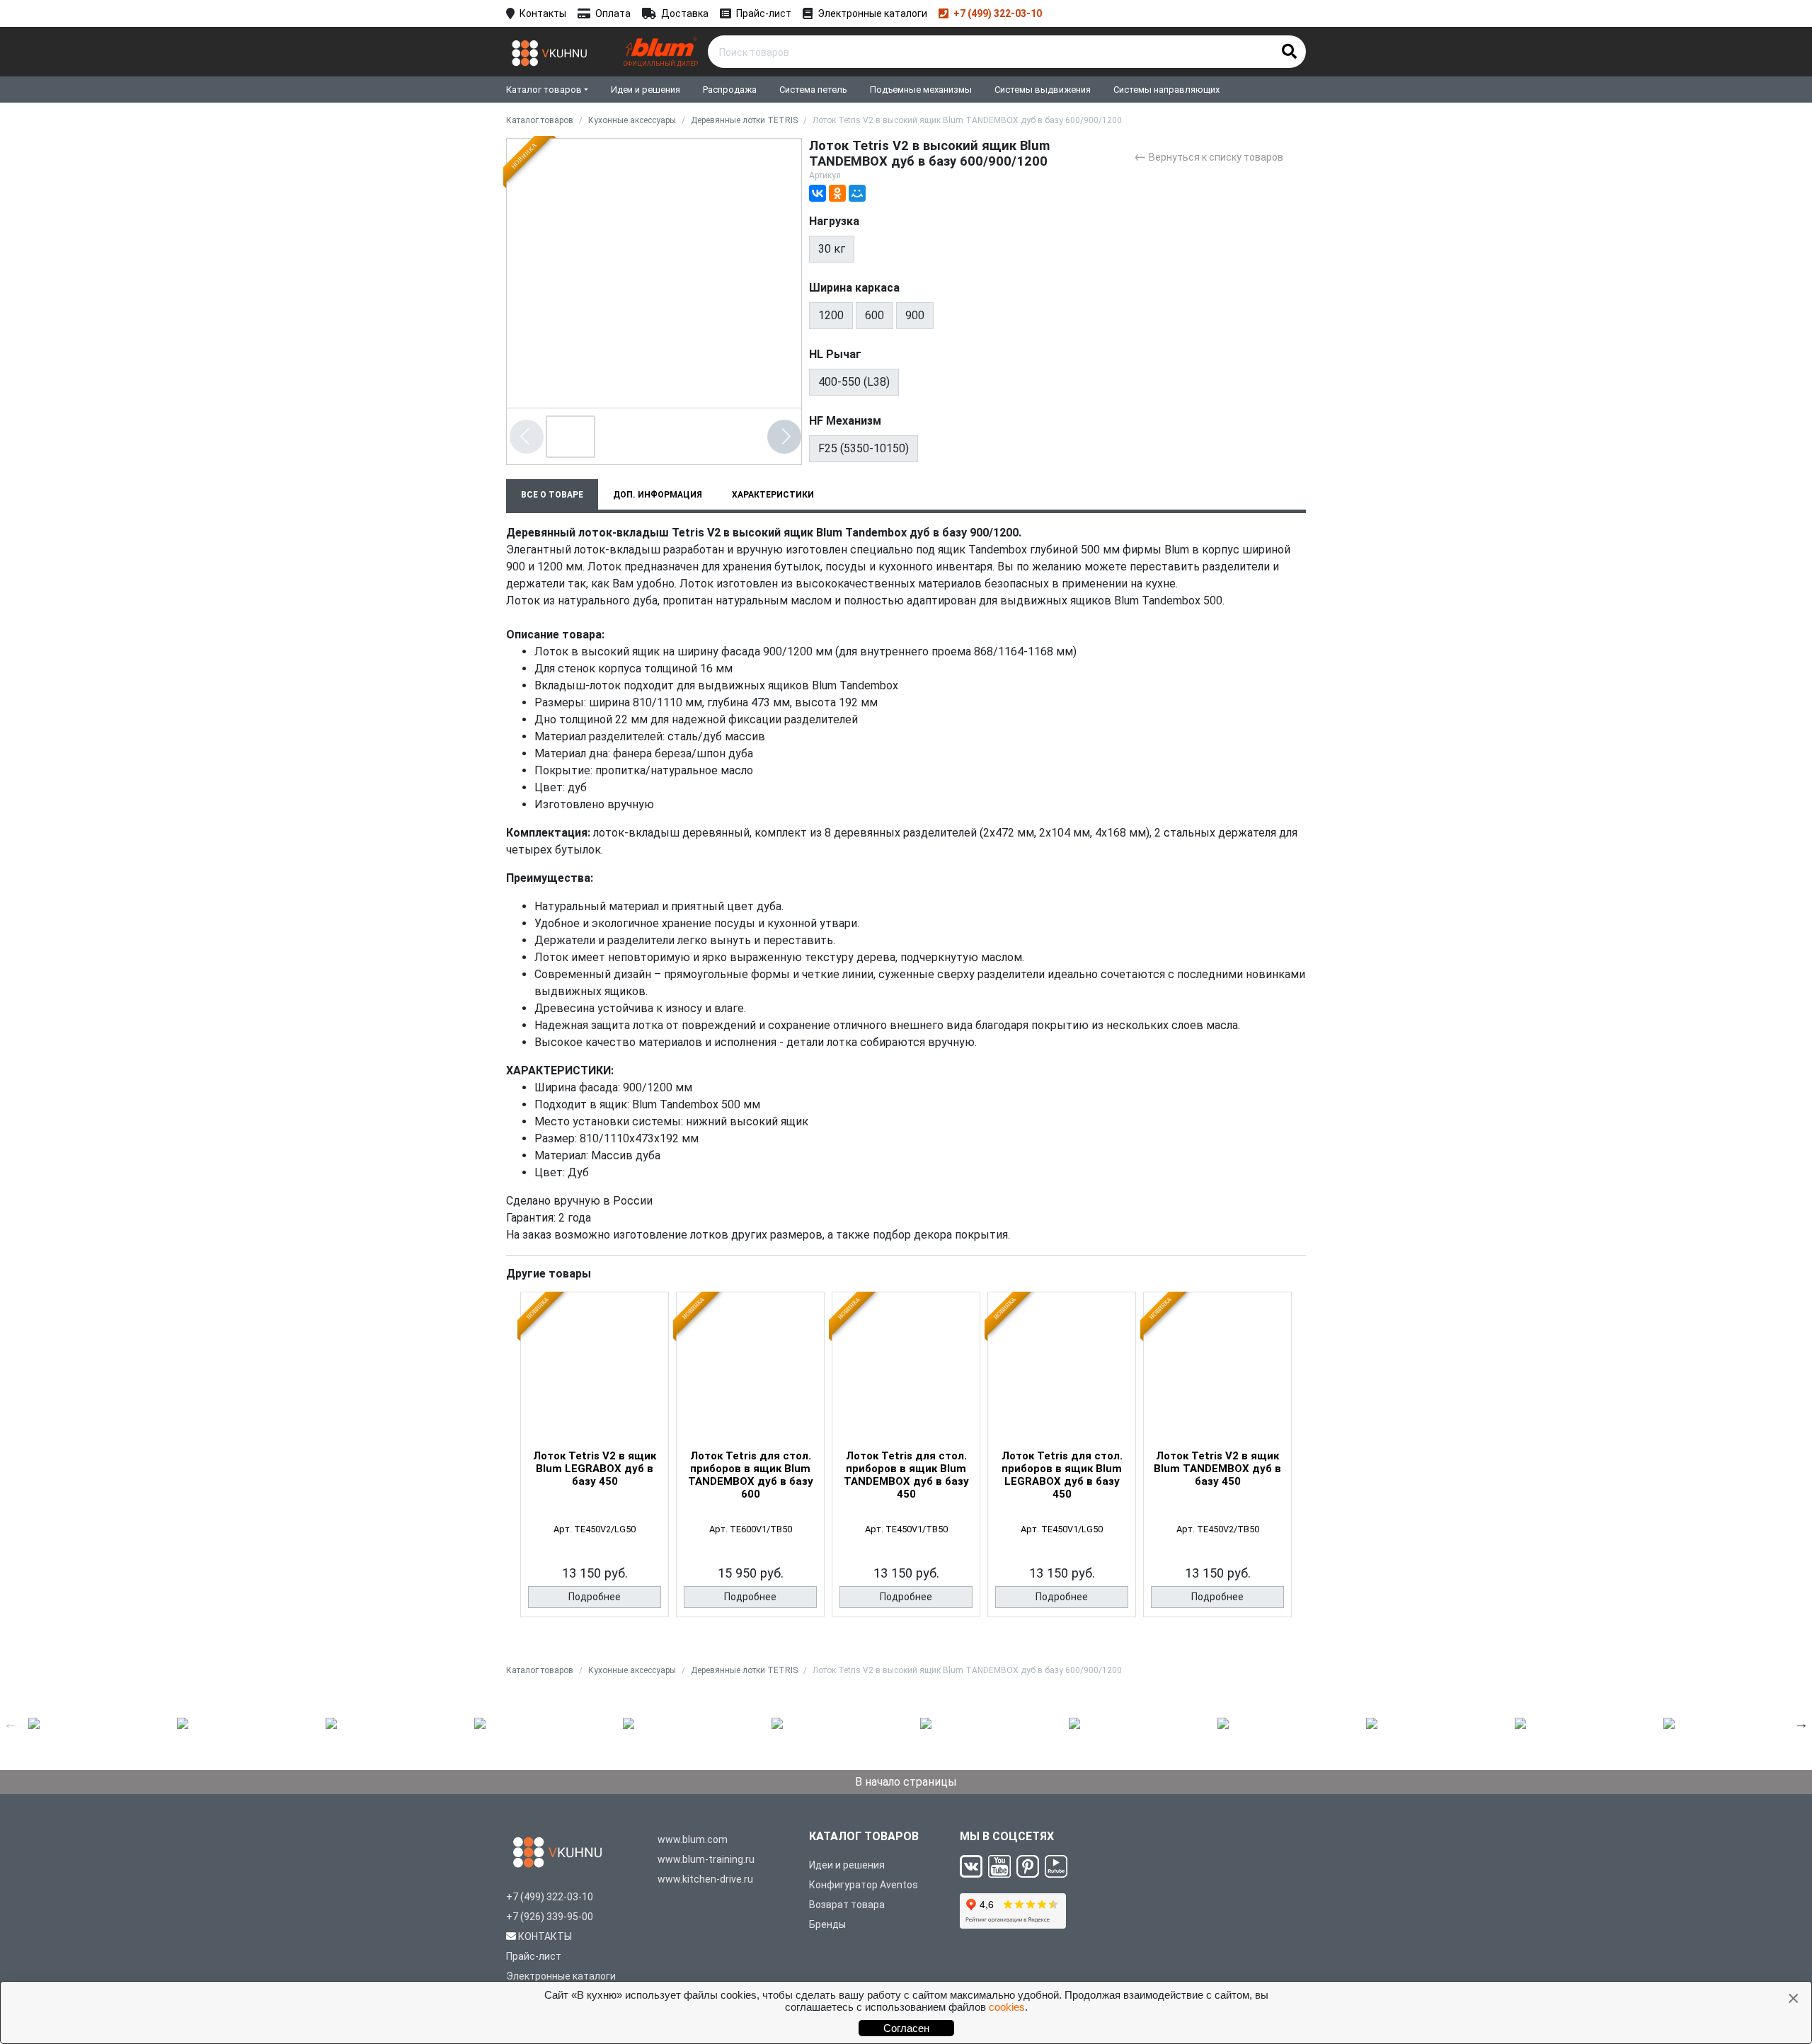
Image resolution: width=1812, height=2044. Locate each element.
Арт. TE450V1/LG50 (1062, 1529)
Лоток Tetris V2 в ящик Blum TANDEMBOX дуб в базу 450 (1217, 1469)
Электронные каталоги (872, 13)
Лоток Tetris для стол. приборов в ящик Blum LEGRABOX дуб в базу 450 (1062, 1475)
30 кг (832, 249)
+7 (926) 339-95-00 (550, 1917)
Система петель (813, 90)
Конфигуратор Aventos (864, 1885)
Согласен (906, 2028)
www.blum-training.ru (706, 1859)
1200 (831, 315)
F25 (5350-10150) (864, 448)
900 (915, 315)
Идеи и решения (646, 90)
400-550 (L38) (854, 382)
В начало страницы (906, 1782)
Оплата (613, 13)
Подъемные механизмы (921, 90)
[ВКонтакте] (818, 193)
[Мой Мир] (857, 193)
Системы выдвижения (1043, 90)
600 (875, 315)
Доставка (685, 13)
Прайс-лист (764, 13)
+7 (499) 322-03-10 (998, 13)
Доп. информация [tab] (658, 495)
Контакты (543, 13)
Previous (11, 1723)
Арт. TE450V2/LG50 (595, 1529)
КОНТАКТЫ (545, 1936)
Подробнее (595, 1597)
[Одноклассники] (837, 193)
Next (1801, 1723)
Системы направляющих (1166, 90)
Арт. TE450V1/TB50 (906, 1529)
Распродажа (730, 90)
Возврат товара (847, 1905)
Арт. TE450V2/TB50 (1218, 1529)
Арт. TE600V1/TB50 (751, 1529)
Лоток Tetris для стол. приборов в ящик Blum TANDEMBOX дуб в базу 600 (751, 1475)
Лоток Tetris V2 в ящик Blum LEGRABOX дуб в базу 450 (595, 1469)
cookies (1007, 2007)
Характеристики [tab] (773, 495)
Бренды (827, 1924)
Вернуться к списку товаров (1209, 156)
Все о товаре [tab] (552, 495)
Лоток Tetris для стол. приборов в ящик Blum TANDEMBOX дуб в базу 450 (906, 1475)
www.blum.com (693, 1839)
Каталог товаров (544, 90)
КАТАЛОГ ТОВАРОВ (864, 1836)
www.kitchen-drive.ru (705, 1879)
